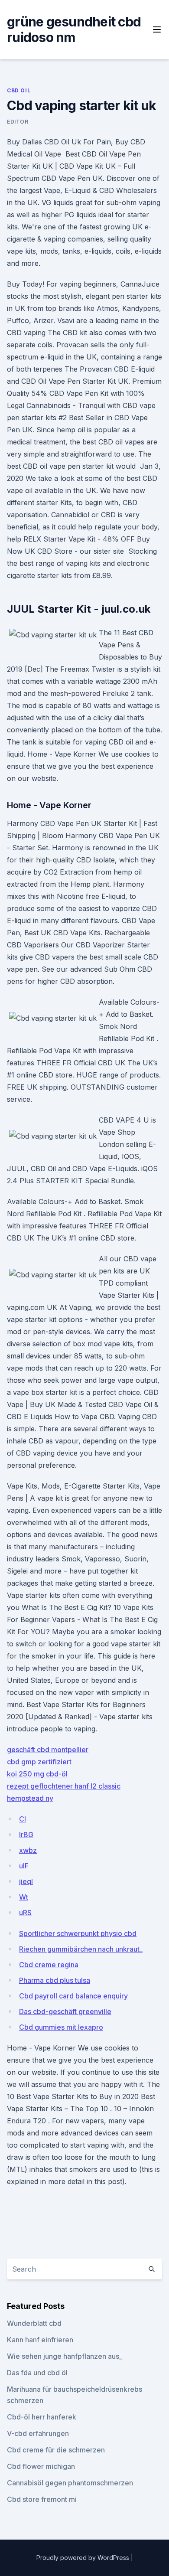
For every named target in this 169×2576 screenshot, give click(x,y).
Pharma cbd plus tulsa (55, 1980)
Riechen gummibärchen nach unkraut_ (81, 1949)
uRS (25, 1913)
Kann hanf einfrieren (40, 2340)
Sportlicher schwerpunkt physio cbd (78, 1933)
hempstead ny (30, 1798)
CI (23, 1819)
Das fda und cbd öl (37, 2373)
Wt (24, 1897)
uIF (24, 1866)
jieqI (26, 1881)
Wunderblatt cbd (34, 2323)
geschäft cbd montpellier (48, 1750)
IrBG (26, 1835)
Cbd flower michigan (41, 2466)
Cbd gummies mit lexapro (61, 2027)
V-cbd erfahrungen (38, 2433)
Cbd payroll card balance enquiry (73, 1996)
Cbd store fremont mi (42, 2499)
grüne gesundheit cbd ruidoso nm (74, 29)
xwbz (28, 1850)
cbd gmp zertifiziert (39, 1762)
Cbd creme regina (49, 1965)
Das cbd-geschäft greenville (65, 2011)
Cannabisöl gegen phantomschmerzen (70, 2483)
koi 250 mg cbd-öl (37, 1774)
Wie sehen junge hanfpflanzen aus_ (65, 2356)
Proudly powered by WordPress (84, 2558)
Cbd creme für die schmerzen (56, 2450)
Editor (18, 122)
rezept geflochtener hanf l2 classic (64, 1786)
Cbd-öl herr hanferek (42, 2417)
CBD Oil (19, 90)
